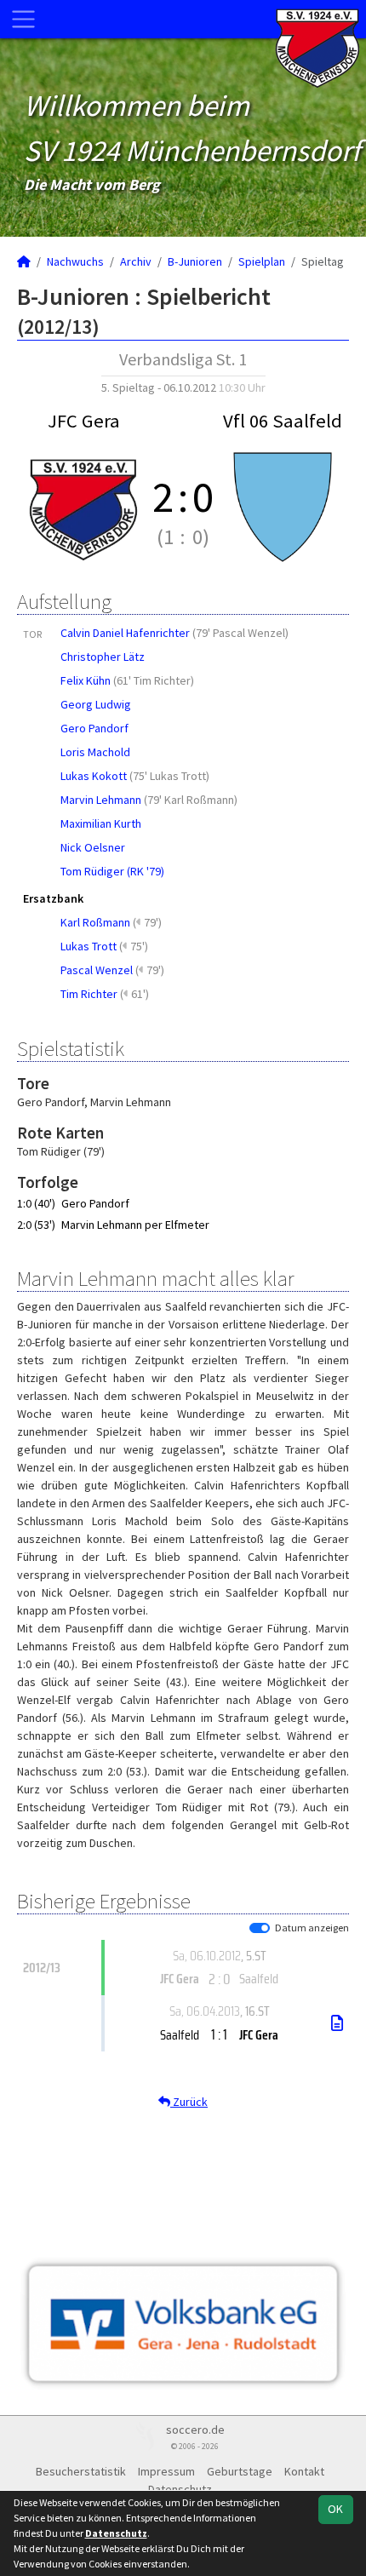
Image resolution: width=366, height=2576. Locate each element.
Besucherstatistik (81, 2471)
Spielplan (262, 261)
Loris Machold (95, 752)
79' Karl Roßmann (191, 800)
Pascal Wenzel (97, 970)
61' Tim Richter (154, 680)
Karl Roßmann (95, 922)
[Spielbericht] (337, 2023)
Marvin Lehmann (101, 800)
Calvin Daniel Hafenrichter (125, 633)
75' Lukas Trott (169, 776)
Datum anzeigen (312, 1928)
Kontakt (304, 2471)
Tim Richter (89, 994)
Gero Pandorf (94, 728)
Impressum (166, 2471)
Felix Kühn (86, 680)
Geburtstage (240, 2471)
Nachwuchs (75, 261)
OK (335, 2509)
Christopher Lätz (103, 657)
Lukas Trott (89, 946)
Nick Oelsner (93, 847)
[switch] (260, 1928)
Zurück (189, 2102)
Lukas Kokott (94, 776)
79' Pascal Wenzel (240, 633)
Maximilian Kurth (101, 823)
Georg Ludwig (96, 704)
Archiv (136, 261)
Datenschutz (180, 2489)
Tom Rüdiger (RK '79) (112, 871)
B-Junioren (195, 261)
